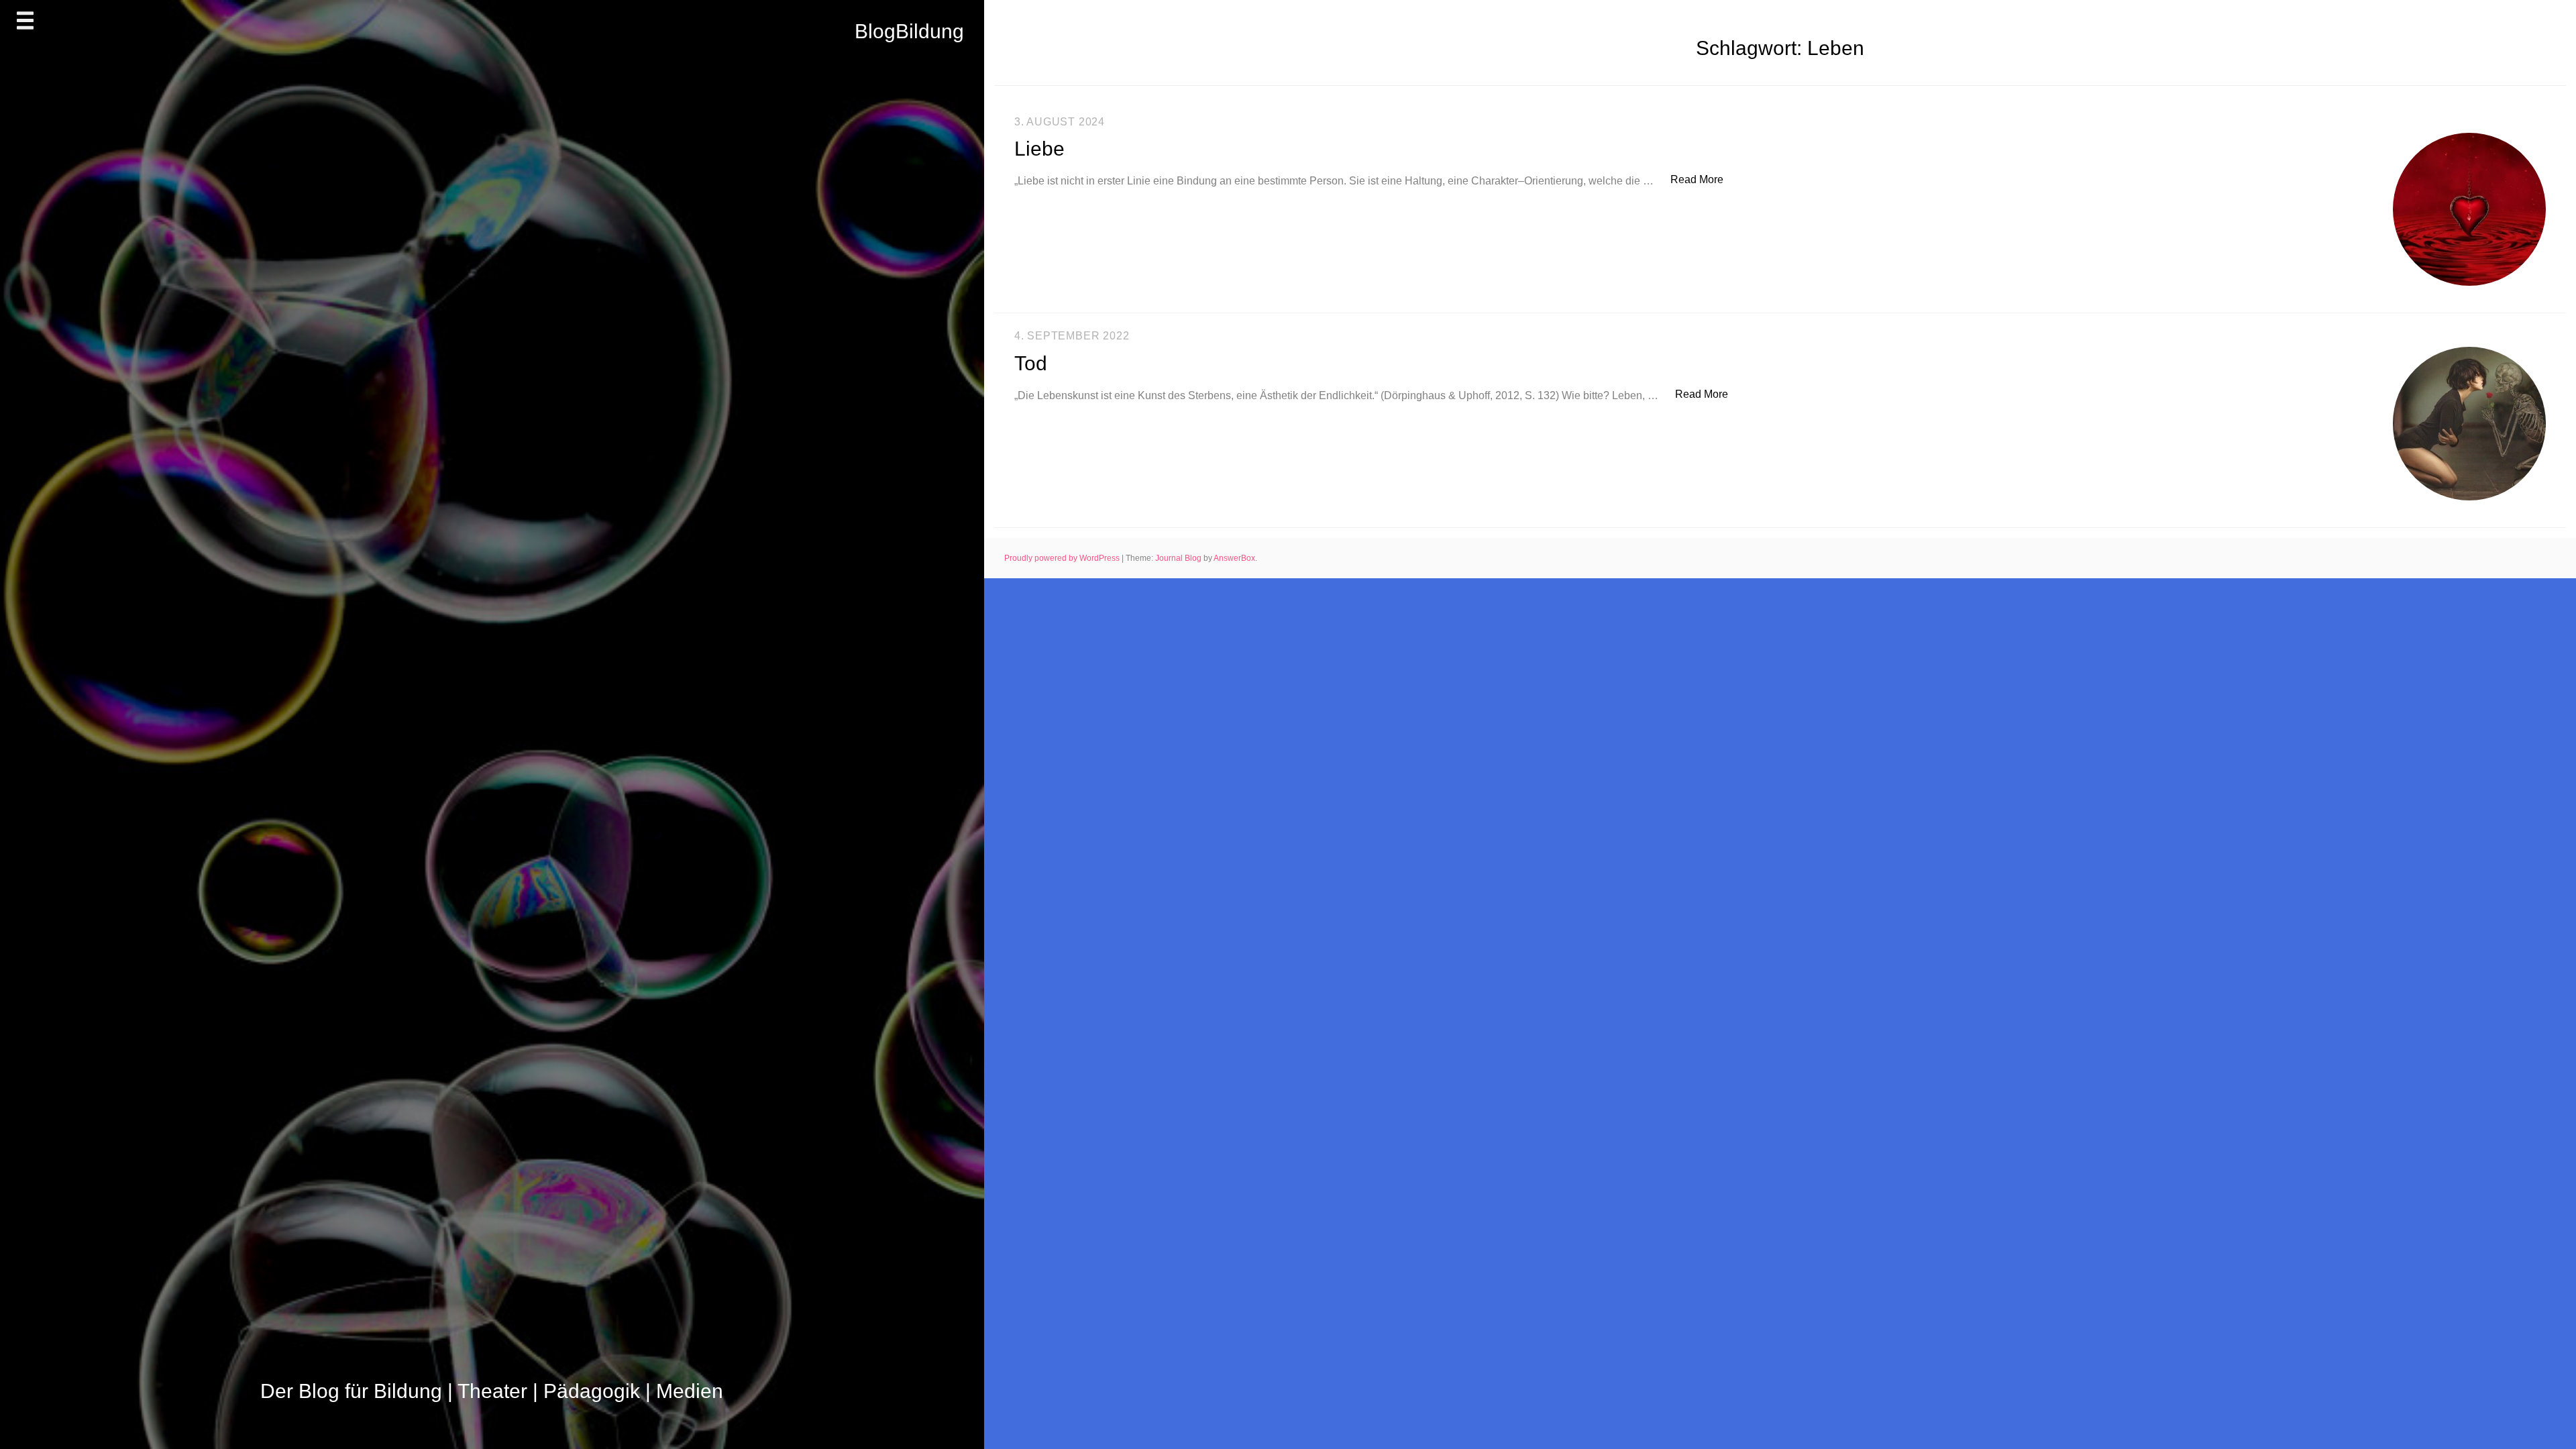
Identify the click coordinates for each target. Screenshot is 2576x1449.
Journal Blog (1179, 558)
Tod (1031, 363)
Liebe (1039, 149)
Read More (1704, 179)
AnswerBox (1234, 558)
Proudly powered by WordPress (1063, 558)
